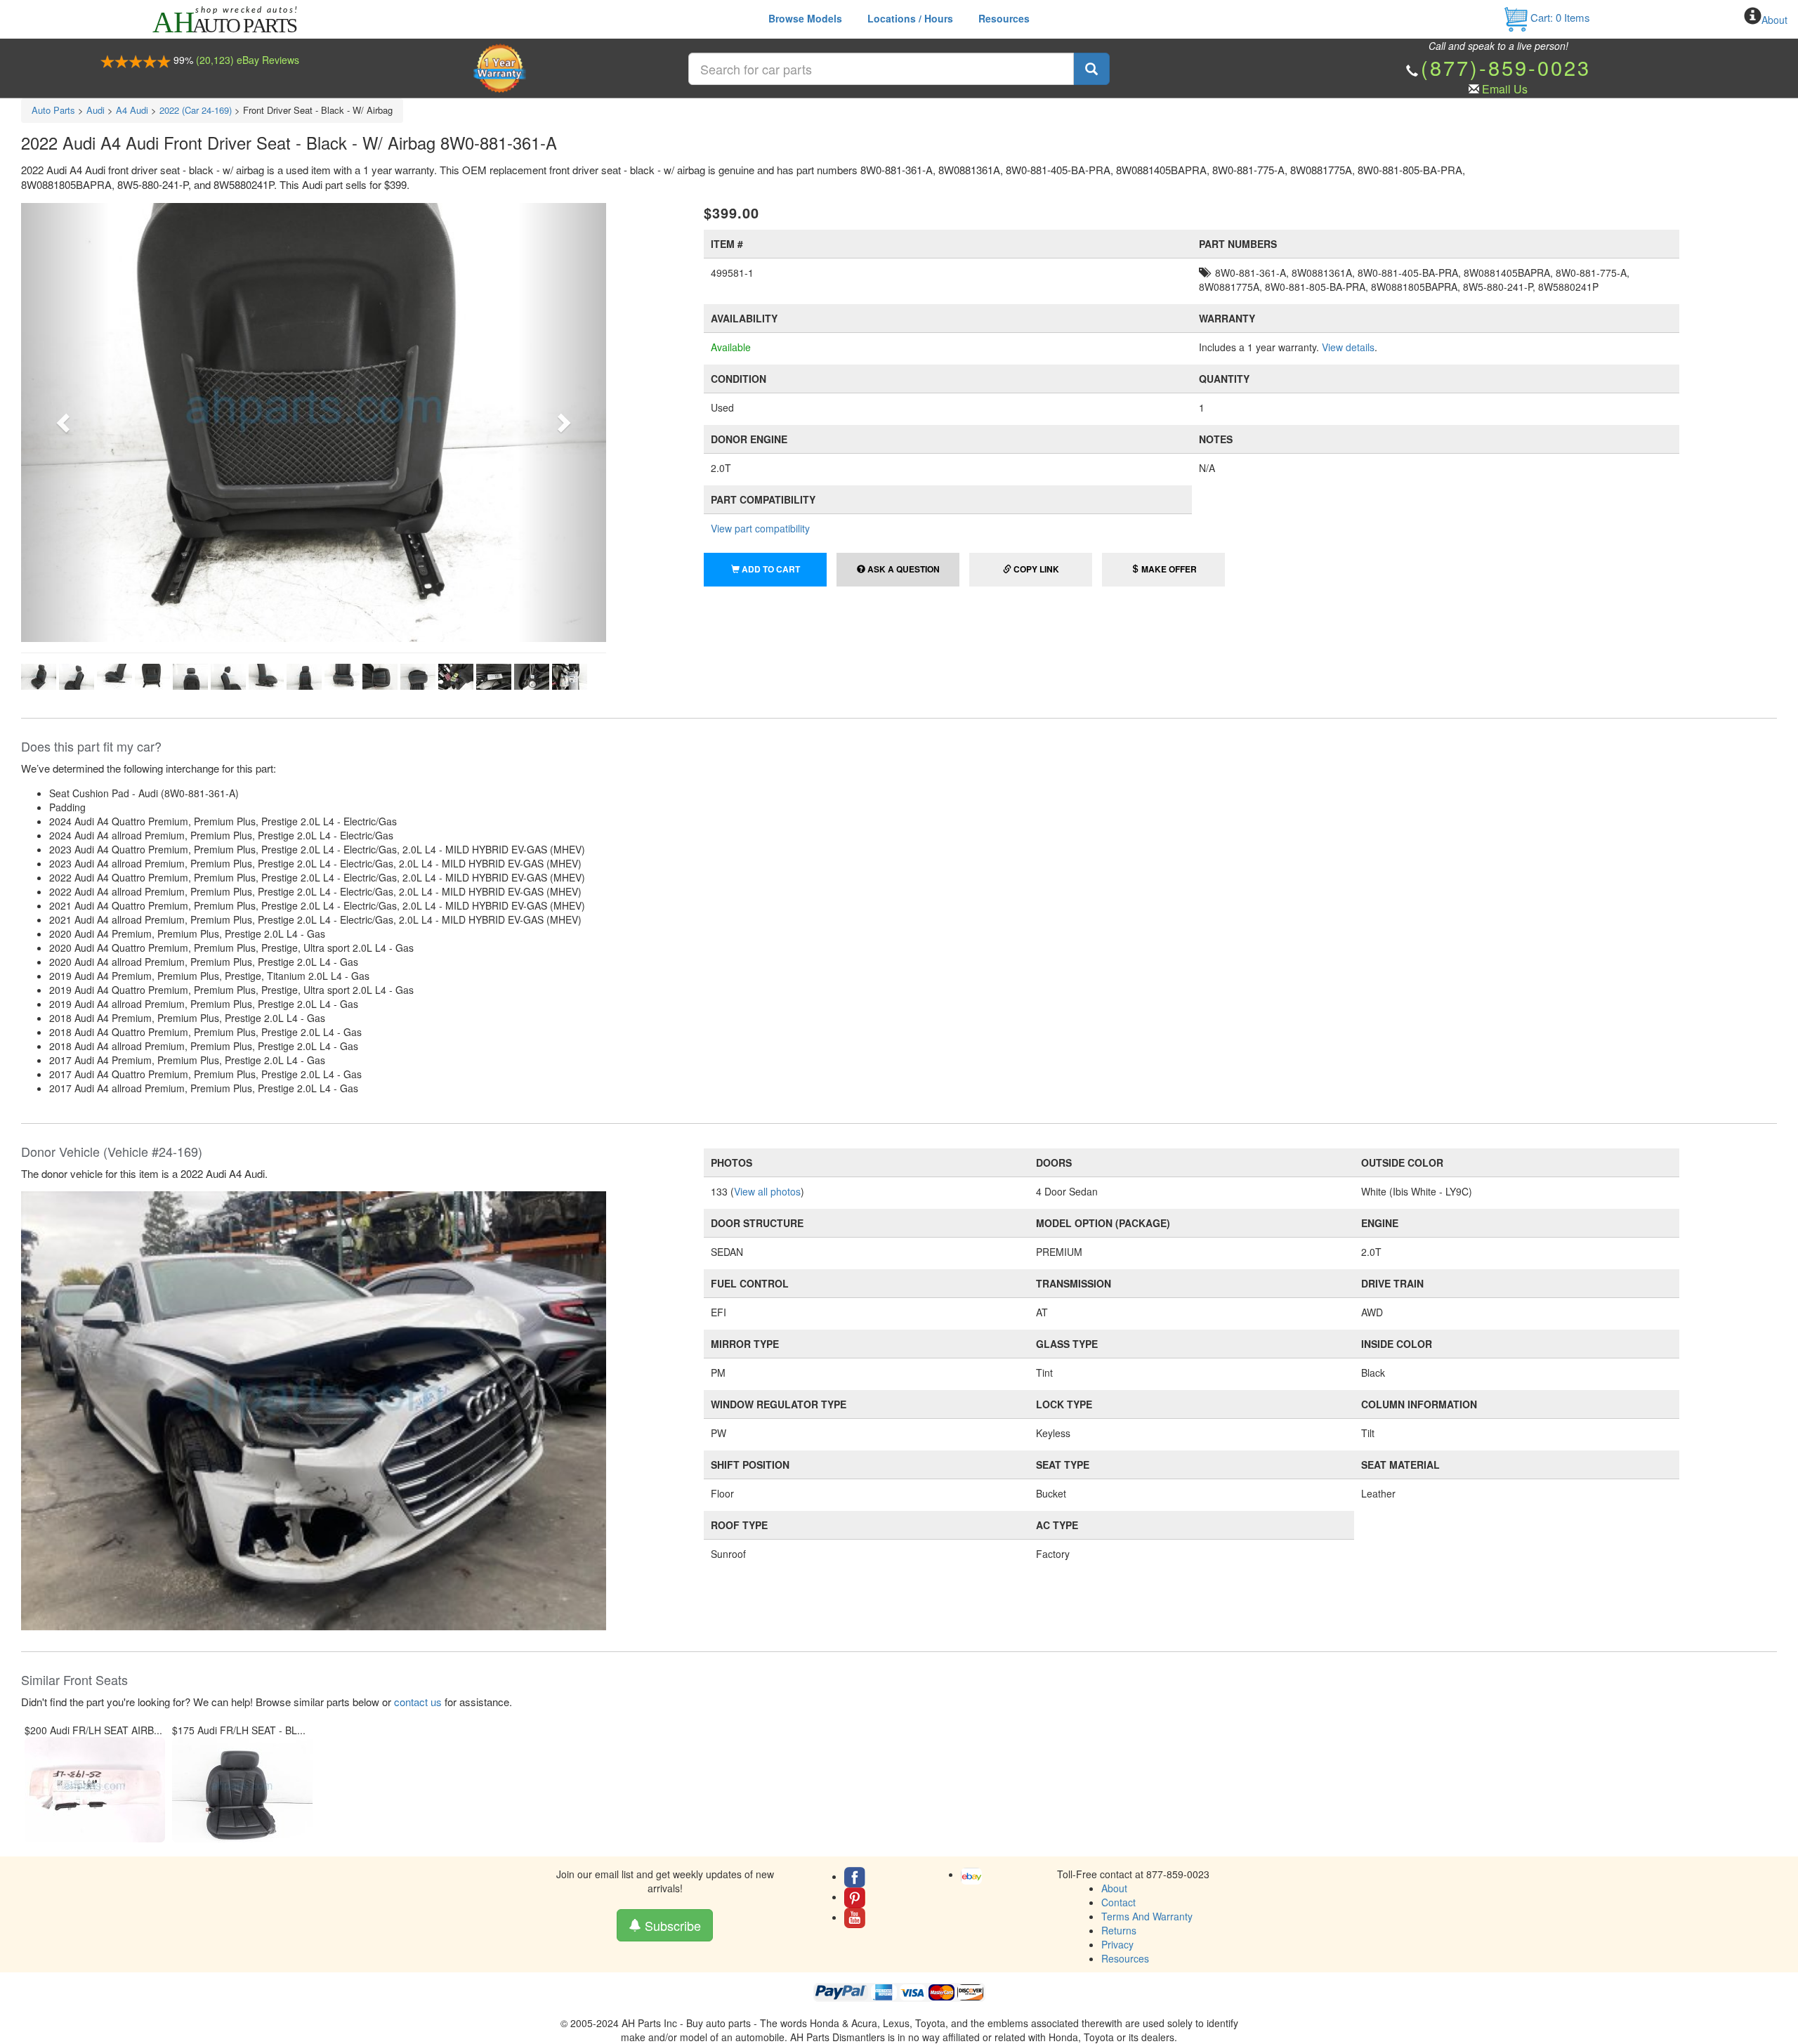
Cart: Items (1559, 17)
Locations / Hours (910, 18)
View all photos (767, 1191)
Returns (1119, 1930)
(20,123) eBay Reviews (248, 60)
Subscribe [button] (671, 1925)
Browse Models (805, 18)
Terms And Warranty (1147, 1916)
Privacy (1117, 1944)
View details (1348, 347)
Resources (1004, 18)
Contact (1118, 1902)
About (1774, 20)
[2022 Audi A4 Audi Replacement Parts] (314, 1409)
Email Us (1505, 89)
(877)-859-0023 (1506, 67)
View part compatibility (760, 528)
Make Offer (1168, 569)
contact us (418, 1702)
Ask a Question (903, 569)
